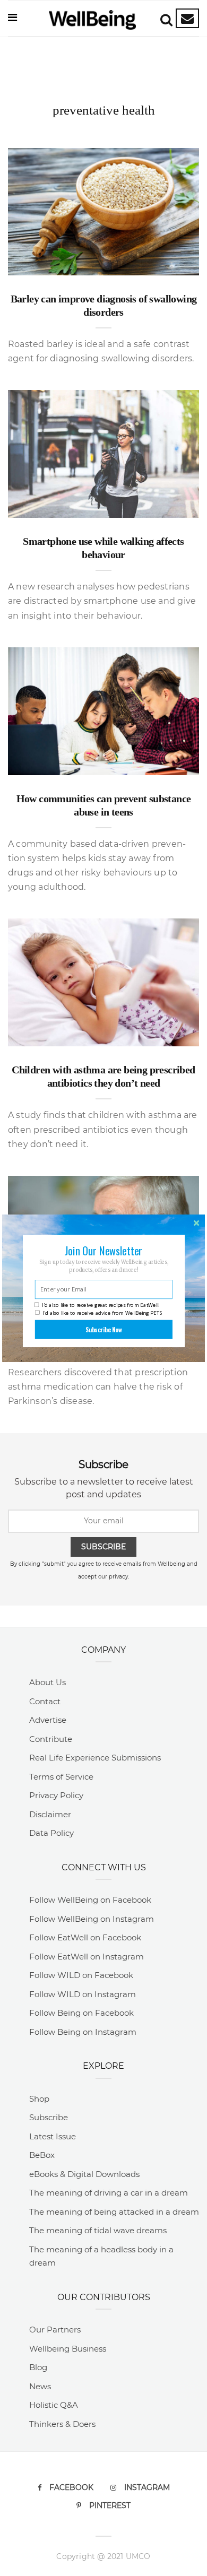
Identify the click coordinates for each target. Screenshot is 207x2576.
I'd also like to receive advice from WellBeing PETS (102, 1312)
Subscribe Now (104, 1329)
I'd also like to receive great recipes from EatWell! (101, 1305)
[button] (103, 1250)
